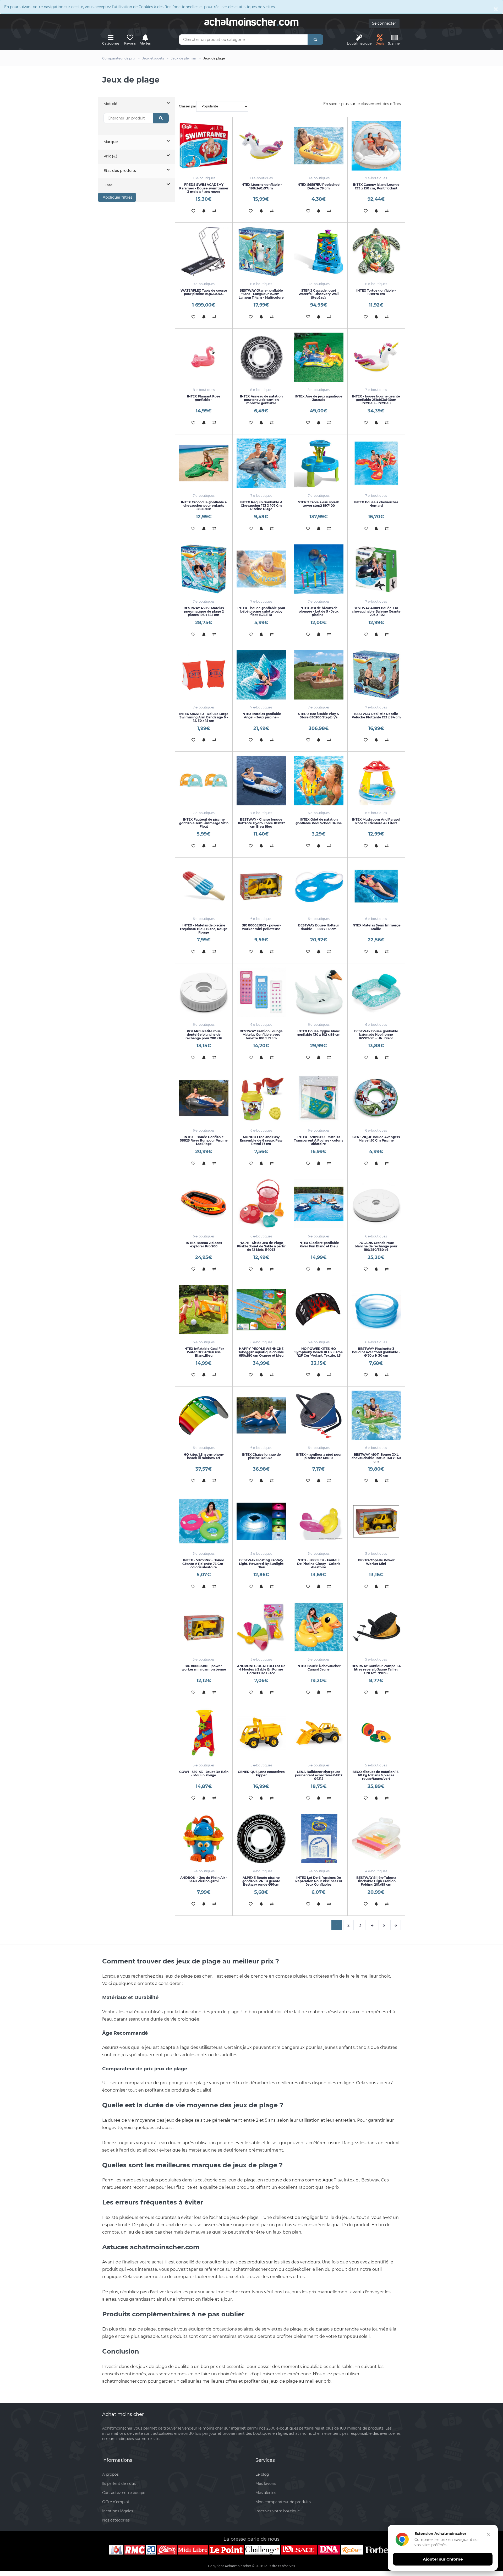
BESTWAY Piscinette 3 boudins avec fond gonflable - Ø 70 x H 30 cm (376, 1352)
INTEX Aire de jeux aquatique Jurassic (319, 398)
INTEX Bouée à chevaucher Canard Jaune (319, 1668)
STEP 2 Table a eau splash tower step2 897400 (319, 504)
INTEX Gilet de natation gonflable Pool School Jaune (319, 821)
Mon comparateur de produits (283, 2502)
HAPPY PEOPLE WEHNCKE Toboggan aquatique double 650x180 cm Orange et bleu (261, 1352)
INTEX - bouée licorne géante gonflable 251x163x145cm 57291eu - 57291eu (376, 400)
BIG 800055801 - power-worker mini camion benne (204, 1668)
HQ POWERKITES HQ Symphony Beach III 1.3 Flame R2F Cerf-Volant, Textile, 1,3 (319, 1352)
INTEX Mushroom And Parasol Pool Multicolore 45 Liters (376, 821)
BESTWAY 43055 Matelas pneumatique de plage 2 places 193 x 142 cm (204, 611)
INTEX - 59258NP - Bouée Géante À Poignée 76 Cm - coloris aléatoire (204, 1563)
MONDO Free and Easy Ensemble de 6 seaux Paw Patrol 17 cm (261, 1140)
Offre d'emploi (116, 2502)
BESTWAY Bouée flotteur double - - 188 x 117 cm (319, 927)
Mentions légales (118, 2511)
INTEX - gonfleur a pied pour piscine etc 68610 (319, 1456)
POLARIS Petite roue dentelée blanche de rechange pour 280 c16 (204, 1035)
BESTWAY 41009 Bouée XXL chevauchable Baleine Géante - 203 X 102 (376, 611)
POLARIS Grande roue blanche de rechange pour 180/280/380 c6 (376, 1246)
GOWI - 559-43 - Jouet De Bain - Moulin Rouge (204, 1773)
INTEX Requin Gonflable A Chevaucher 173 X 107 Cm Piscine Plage (261, 506)
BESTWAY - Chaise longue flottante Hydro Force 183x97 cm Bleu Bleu (261, 823)
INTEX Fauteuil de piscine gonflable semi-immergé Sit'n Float (204, 823)
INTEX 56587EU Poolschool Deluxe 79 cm (319, 186)
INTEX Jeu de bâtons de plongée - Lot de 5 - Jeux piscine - (319, 611)
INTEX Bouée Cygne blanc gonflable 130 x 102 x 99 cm (319, 1033)
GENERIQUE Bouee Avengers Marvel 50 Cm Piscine (376, 1139)
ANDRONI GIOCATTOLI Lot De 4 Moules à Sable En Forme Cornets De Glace (261, 1669)
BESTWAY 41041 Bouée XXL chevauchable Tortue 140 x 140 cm (376, 1458)
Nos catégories (116, 2520)
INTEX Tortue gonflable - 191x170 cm (376, 292)
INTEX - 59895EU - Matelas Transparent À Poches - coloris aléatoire (319, 1140)
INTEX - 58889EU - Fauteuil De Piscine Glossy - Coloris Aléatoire (319, 1563)
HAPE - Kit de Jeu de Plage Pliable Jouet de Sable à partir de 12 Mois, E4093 (261, 1246)
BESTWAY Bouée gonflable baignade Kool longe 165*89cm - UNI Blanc (376, 1035)
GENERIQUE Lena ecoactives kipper (261, 1773)
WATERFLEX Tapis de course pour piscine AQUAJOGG (204, 292)
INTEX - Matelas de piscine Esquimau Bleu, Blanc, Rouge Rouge (204, 929)
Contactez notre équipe (124, 2493)
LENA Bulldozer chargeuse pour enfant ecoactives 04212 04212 (319, 1775)
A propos (110, 2474)
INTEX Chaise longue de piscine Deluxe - (261, 1456)
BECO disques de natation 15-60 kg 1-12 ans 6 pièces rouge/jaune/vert (376, 1775)
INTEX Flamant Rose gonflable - (204, 398)
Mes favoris (266, 2484)
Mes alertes (266, 2493)
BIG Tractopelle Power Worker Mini (376, 1562)
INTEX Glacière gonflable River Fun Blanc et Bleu (319, 1245)
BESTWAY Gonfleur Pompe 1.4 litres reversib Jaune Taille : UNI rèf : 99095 (376, 1669)
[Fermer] (488, 2534)
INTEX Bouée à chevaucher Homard (376, 504)
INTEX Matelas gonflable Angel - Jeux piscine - (261, 716)
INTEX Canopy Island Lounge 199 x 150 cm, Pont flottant (376, 186)
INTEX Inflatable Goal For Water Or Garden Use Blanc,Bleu (204, 1352)
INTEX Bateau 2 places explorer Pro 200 (204, 1245)
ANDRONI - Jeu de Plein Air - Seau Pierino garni (204, 1879)
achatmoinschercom (251, 22)
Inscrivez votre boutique (278, 2511)
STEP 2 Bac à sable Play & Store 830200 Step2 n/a (319, 716)
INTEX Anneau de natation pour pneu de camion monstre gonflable (261, 400)
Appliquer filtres (117, 197)
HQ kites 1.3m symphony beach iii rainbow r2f (204, 1456)
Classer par (188, 106)
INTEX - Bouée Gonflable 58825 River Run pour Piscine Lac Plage (204, 1140)
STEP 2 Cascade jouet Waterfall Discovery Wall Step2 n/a (319, 294)
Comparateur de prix (119, 58)
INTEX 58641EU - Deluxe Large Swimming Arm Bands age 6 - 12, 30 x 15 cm (204, 717)
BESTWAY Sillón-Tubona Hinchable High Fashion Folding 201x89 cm (376, 1881)
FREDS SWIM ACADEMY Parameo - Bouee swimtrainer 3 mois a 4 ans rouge (204, 188)
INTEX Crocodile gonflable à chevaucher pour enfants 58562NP (204, 506)
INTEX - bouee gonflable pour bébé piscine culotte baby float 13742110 (261, 611)
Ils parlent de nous (119, 2484)
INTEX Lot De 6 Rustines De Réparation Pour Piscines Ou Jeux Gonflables (319, 1881)
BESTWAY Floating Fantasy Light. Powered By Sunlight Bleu (261, 1563)
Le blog (262, 2474)
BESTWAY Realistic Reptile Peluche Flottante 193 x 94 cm (376, 716)
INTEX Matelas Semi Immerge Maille (376, 927)
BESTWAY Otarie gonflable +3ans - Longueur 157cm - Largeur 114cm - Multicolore (261, 294)
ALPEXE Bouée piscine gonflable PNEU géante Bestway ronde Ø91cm (261, 1881)
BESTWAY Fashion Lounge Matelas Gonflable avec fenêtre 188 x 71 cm (261, 1035)
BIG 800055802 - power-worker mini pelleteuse (261, 927)
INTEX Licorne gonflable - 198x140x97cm (261, 186)
